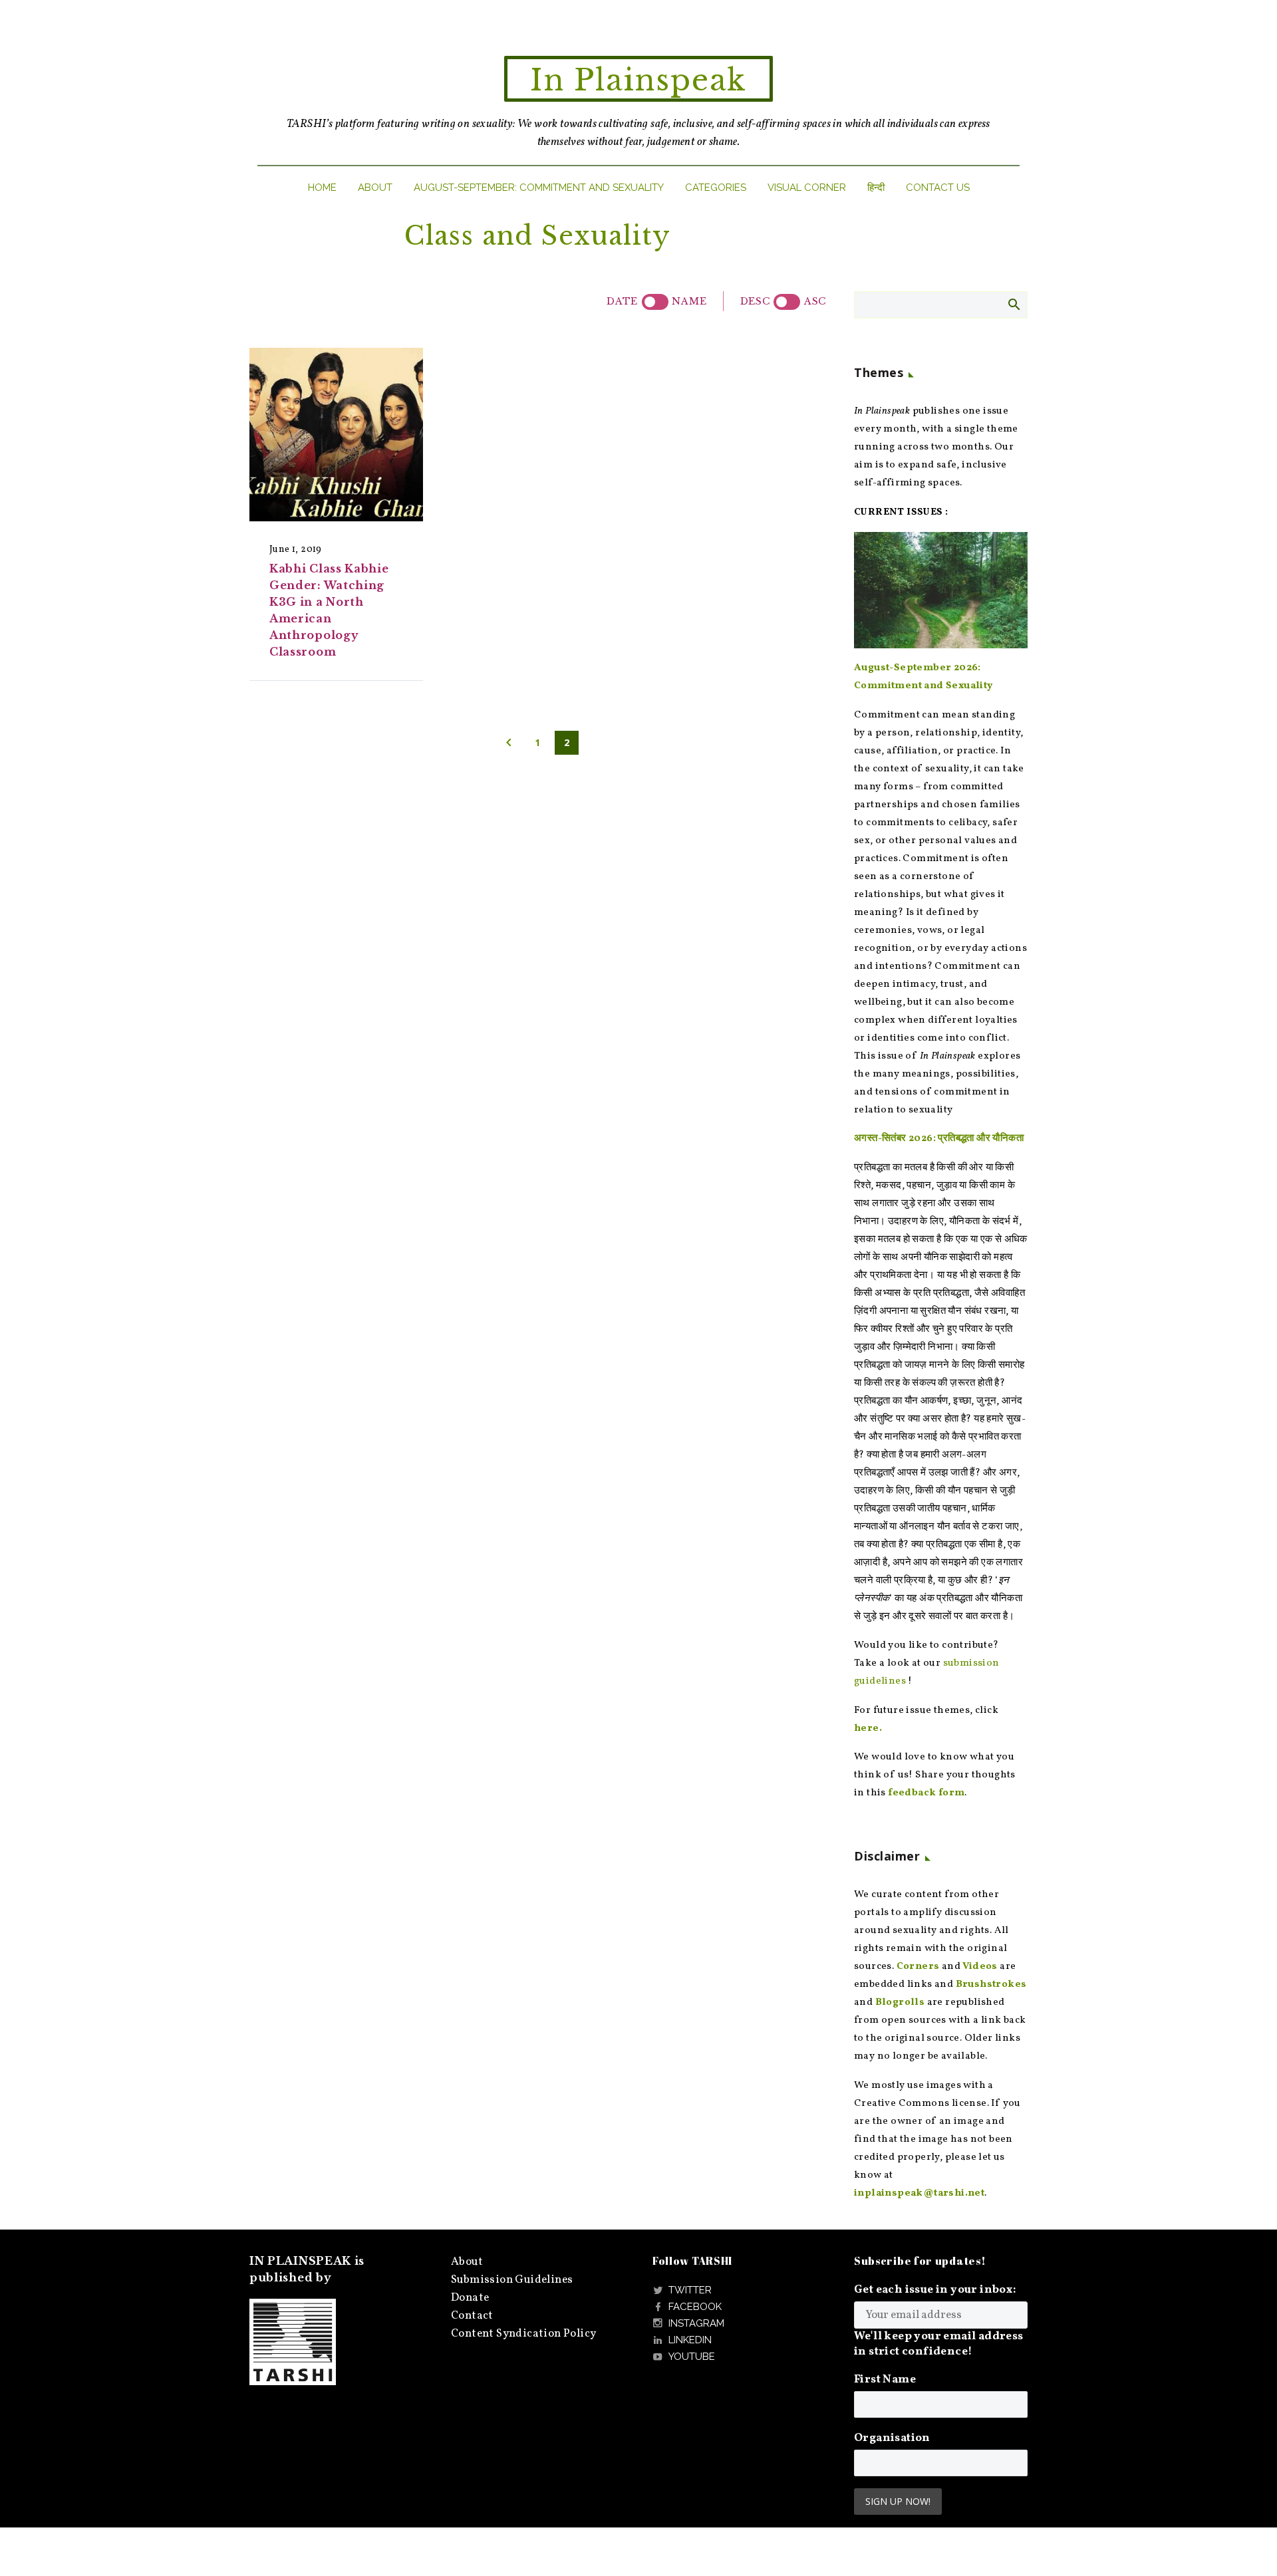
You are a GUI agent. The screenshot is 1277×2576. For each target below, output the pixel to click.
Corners (918, 1967)
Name (689, 301)
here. (868, 1729)
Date (622, 301)
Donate (470, 2298)
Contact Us (938, 188)
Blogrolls (900, 2002)
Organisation (892, 2438)
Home (322, 188)
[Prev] (509, 743)
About (375, 188)
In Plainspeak (638, 80)
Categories (716, 188)
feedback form (926, 1793)
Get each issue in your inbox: (935, 2290)
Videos (980, 1967)
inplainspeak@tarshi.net (919, 2193)
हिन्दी (876, 188)
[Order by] (655, 302)
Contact (472, 2316)
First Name (885, 2380)
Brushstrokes (991, 1985)
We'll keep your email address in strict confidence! (939, 2344)
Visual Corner (807, 188)
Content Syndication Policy (523, 2334)
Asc (815, 301)
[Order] (787, 302)
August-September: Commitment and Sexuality (539, 188)
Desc (755, 301)
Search (1013, 304)
